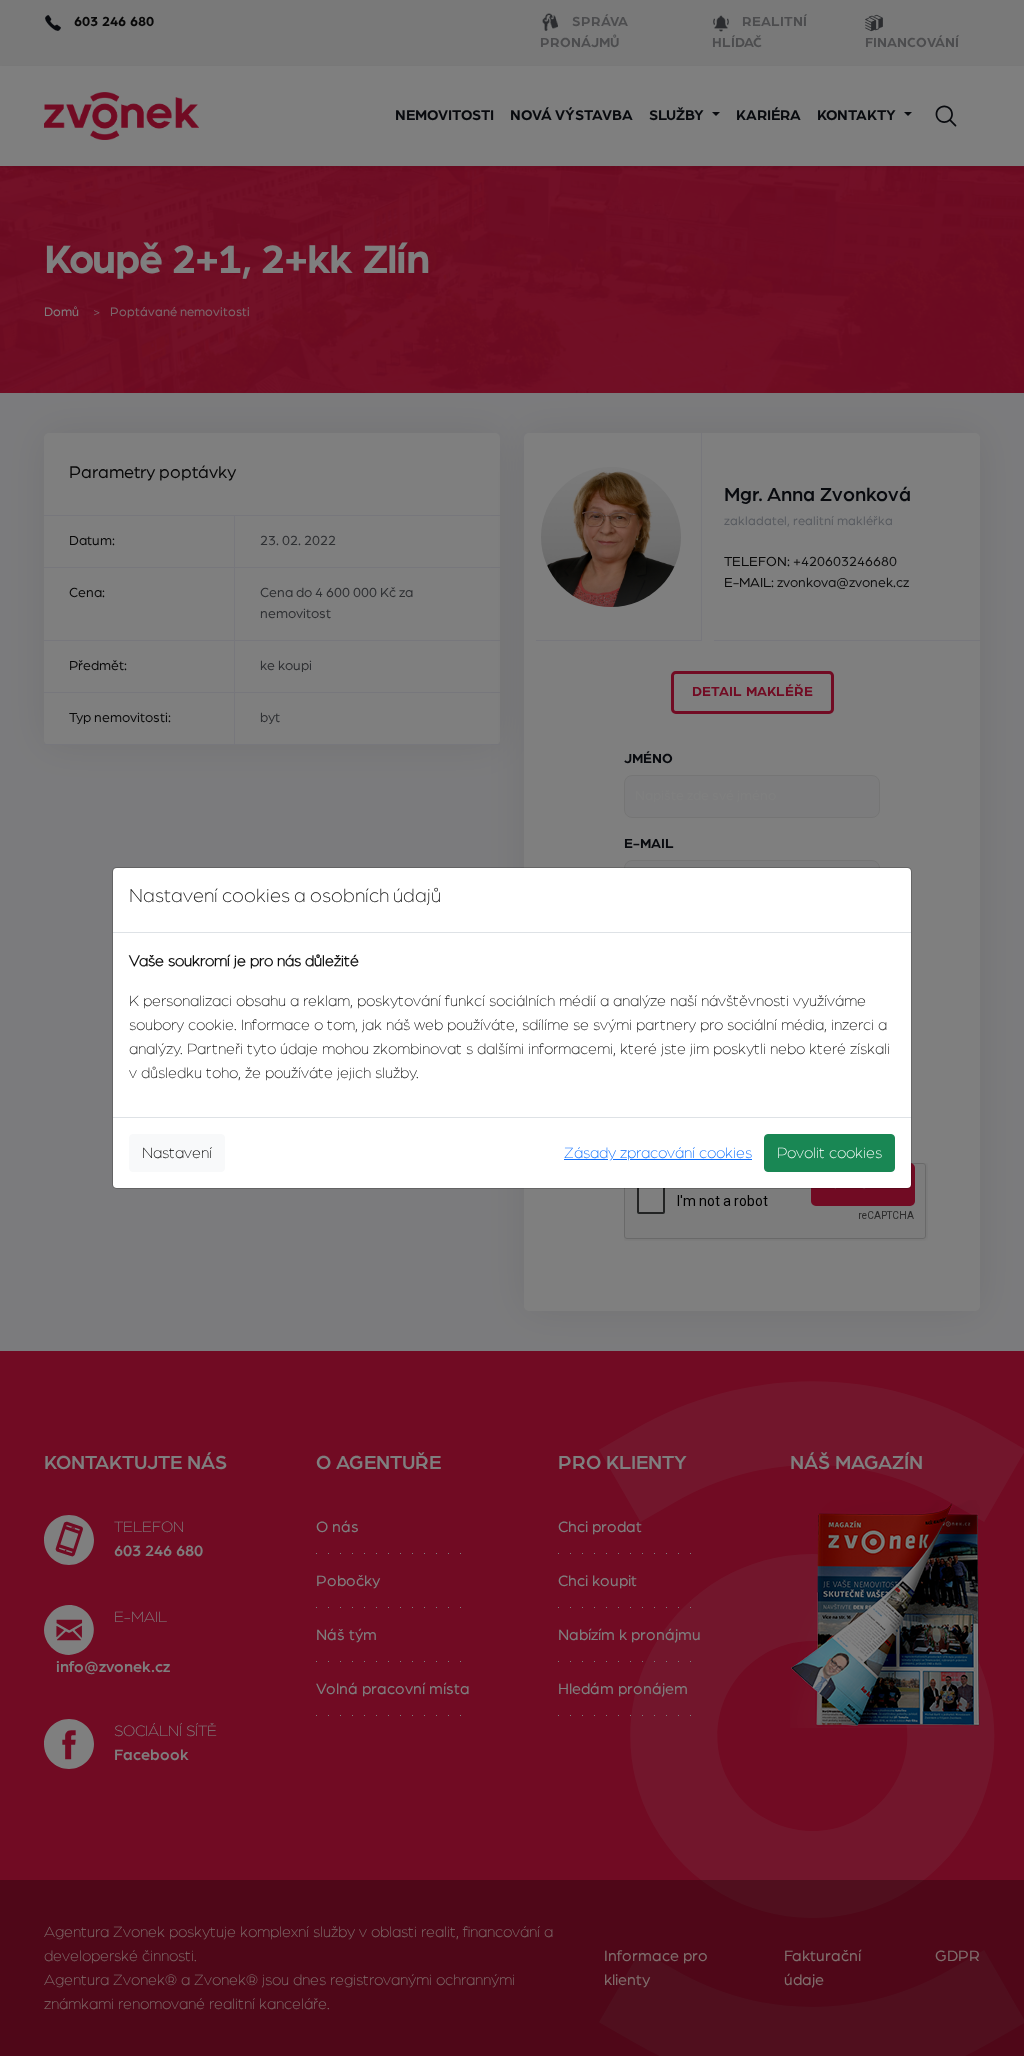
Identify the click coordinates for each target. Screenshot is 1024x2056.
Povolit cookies (829, 1153)
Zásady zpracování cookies (658, 1153)
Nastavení (177, 1153)
